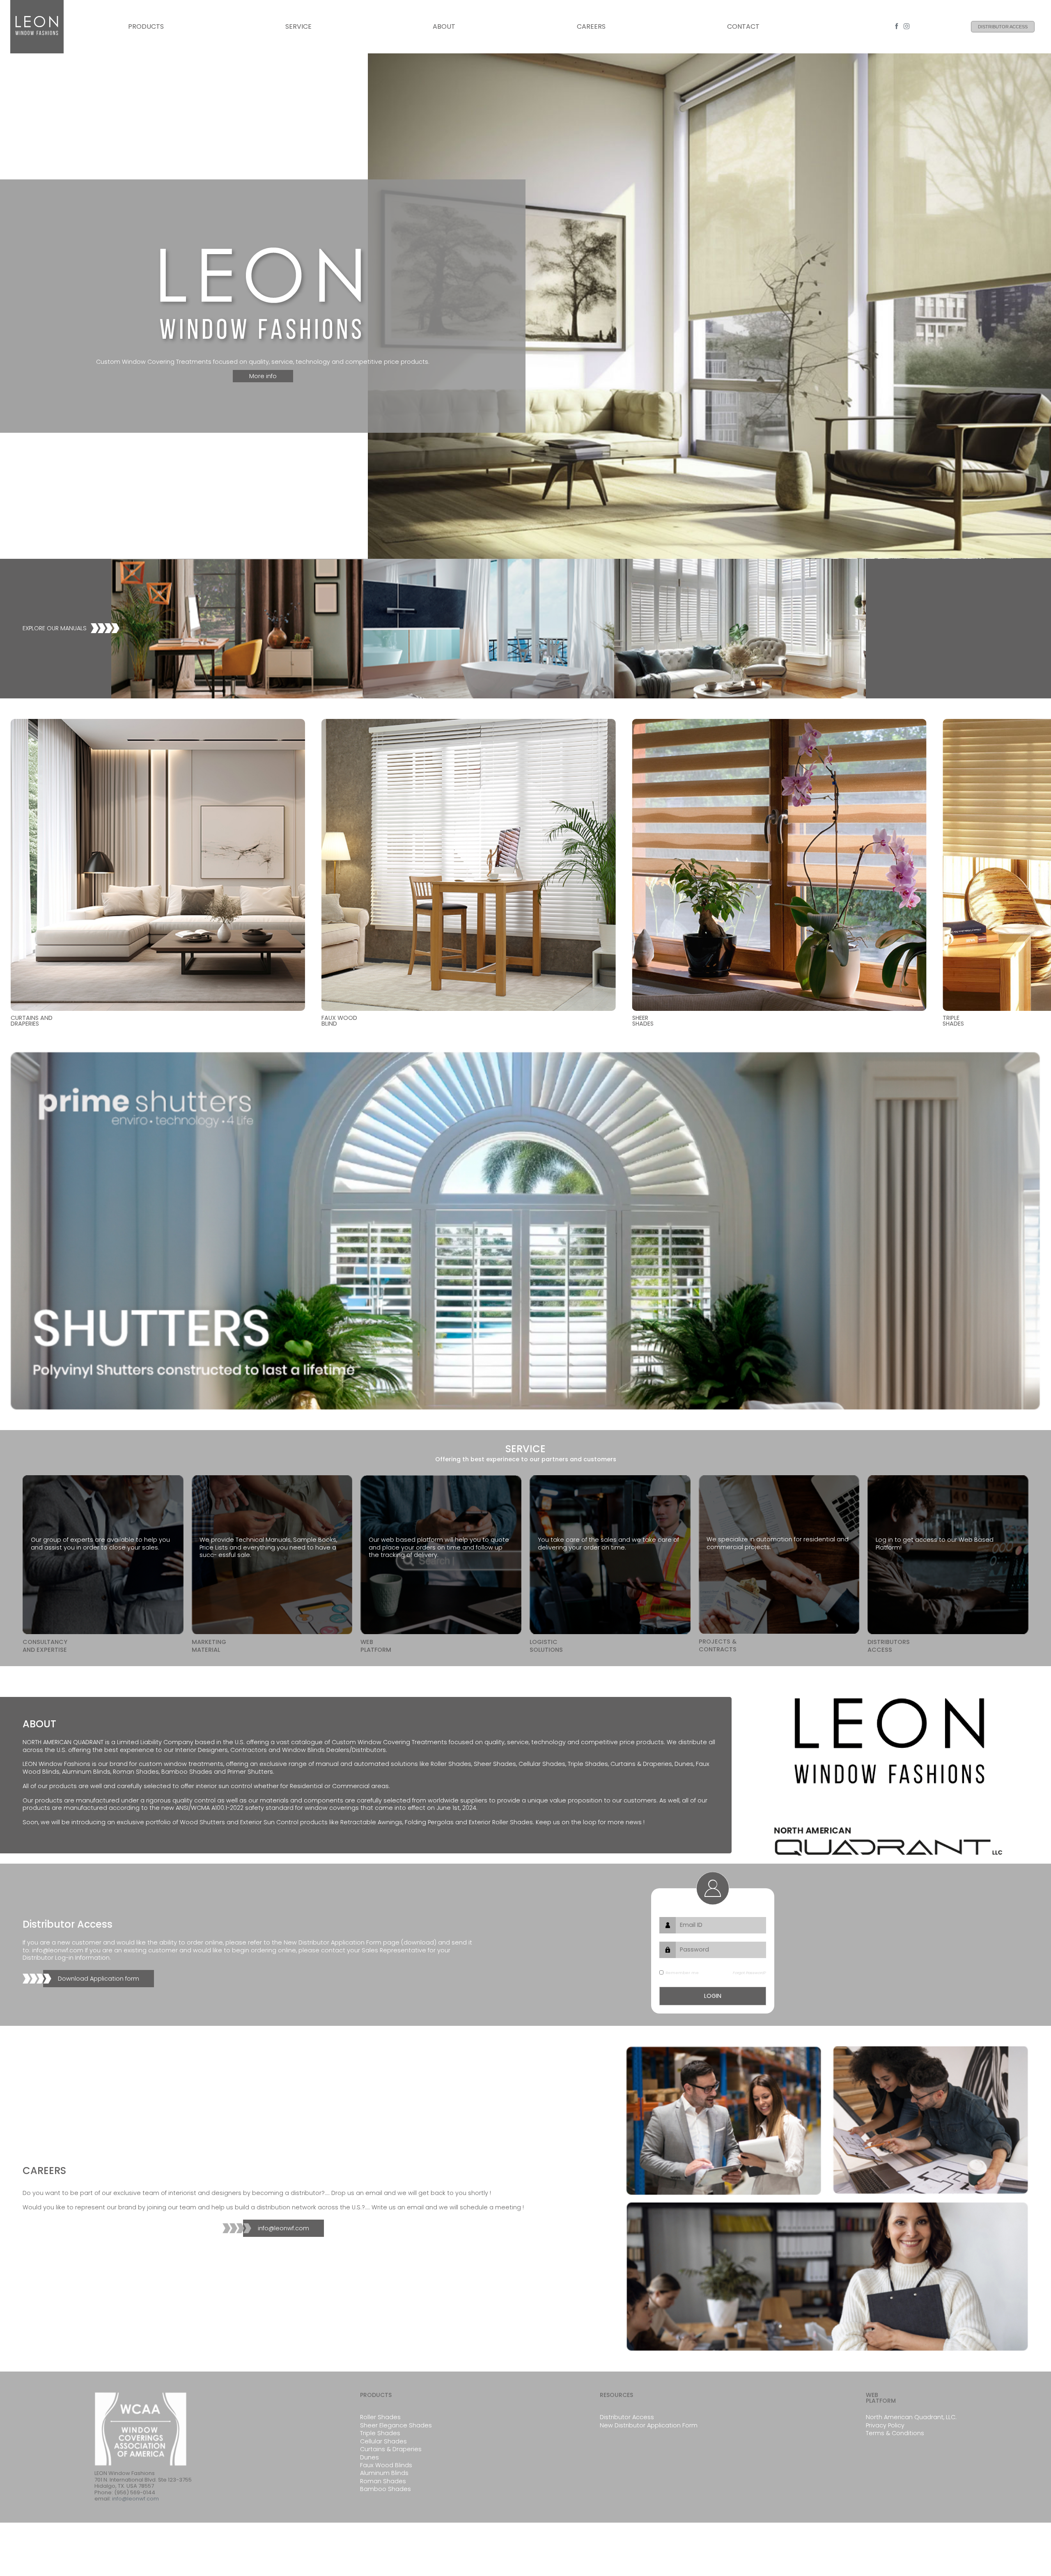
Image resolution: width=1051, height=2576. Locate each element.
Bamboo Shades (386, 2489)
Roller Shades (380, 2417)
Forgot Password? (749, 1973)
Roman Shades (383, 2481)
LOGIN (713, 1996)
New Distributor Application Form (649, 2425)
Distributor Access (1003, 27)
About (444, 26)
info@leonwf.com (283, 2228)
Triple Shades (380, 2433)
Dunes (369, 2457)
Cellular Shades (383, 2441)
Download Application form (99, 1979)
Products (146, 26)
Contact (743, 26)
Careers (591, 26)
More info (263, 376)
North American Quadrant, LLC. (911, 2417)
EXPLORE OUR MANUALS (55, 628)
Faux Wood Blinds (386, 2465)
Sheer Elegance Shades (396, 2425)
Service (298, 26)
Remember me (682, 1973)
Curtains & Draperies (391, 2449)
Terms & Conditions (895, 2433)
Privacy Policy (885, 2425)
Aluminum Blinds (384, 2473)
